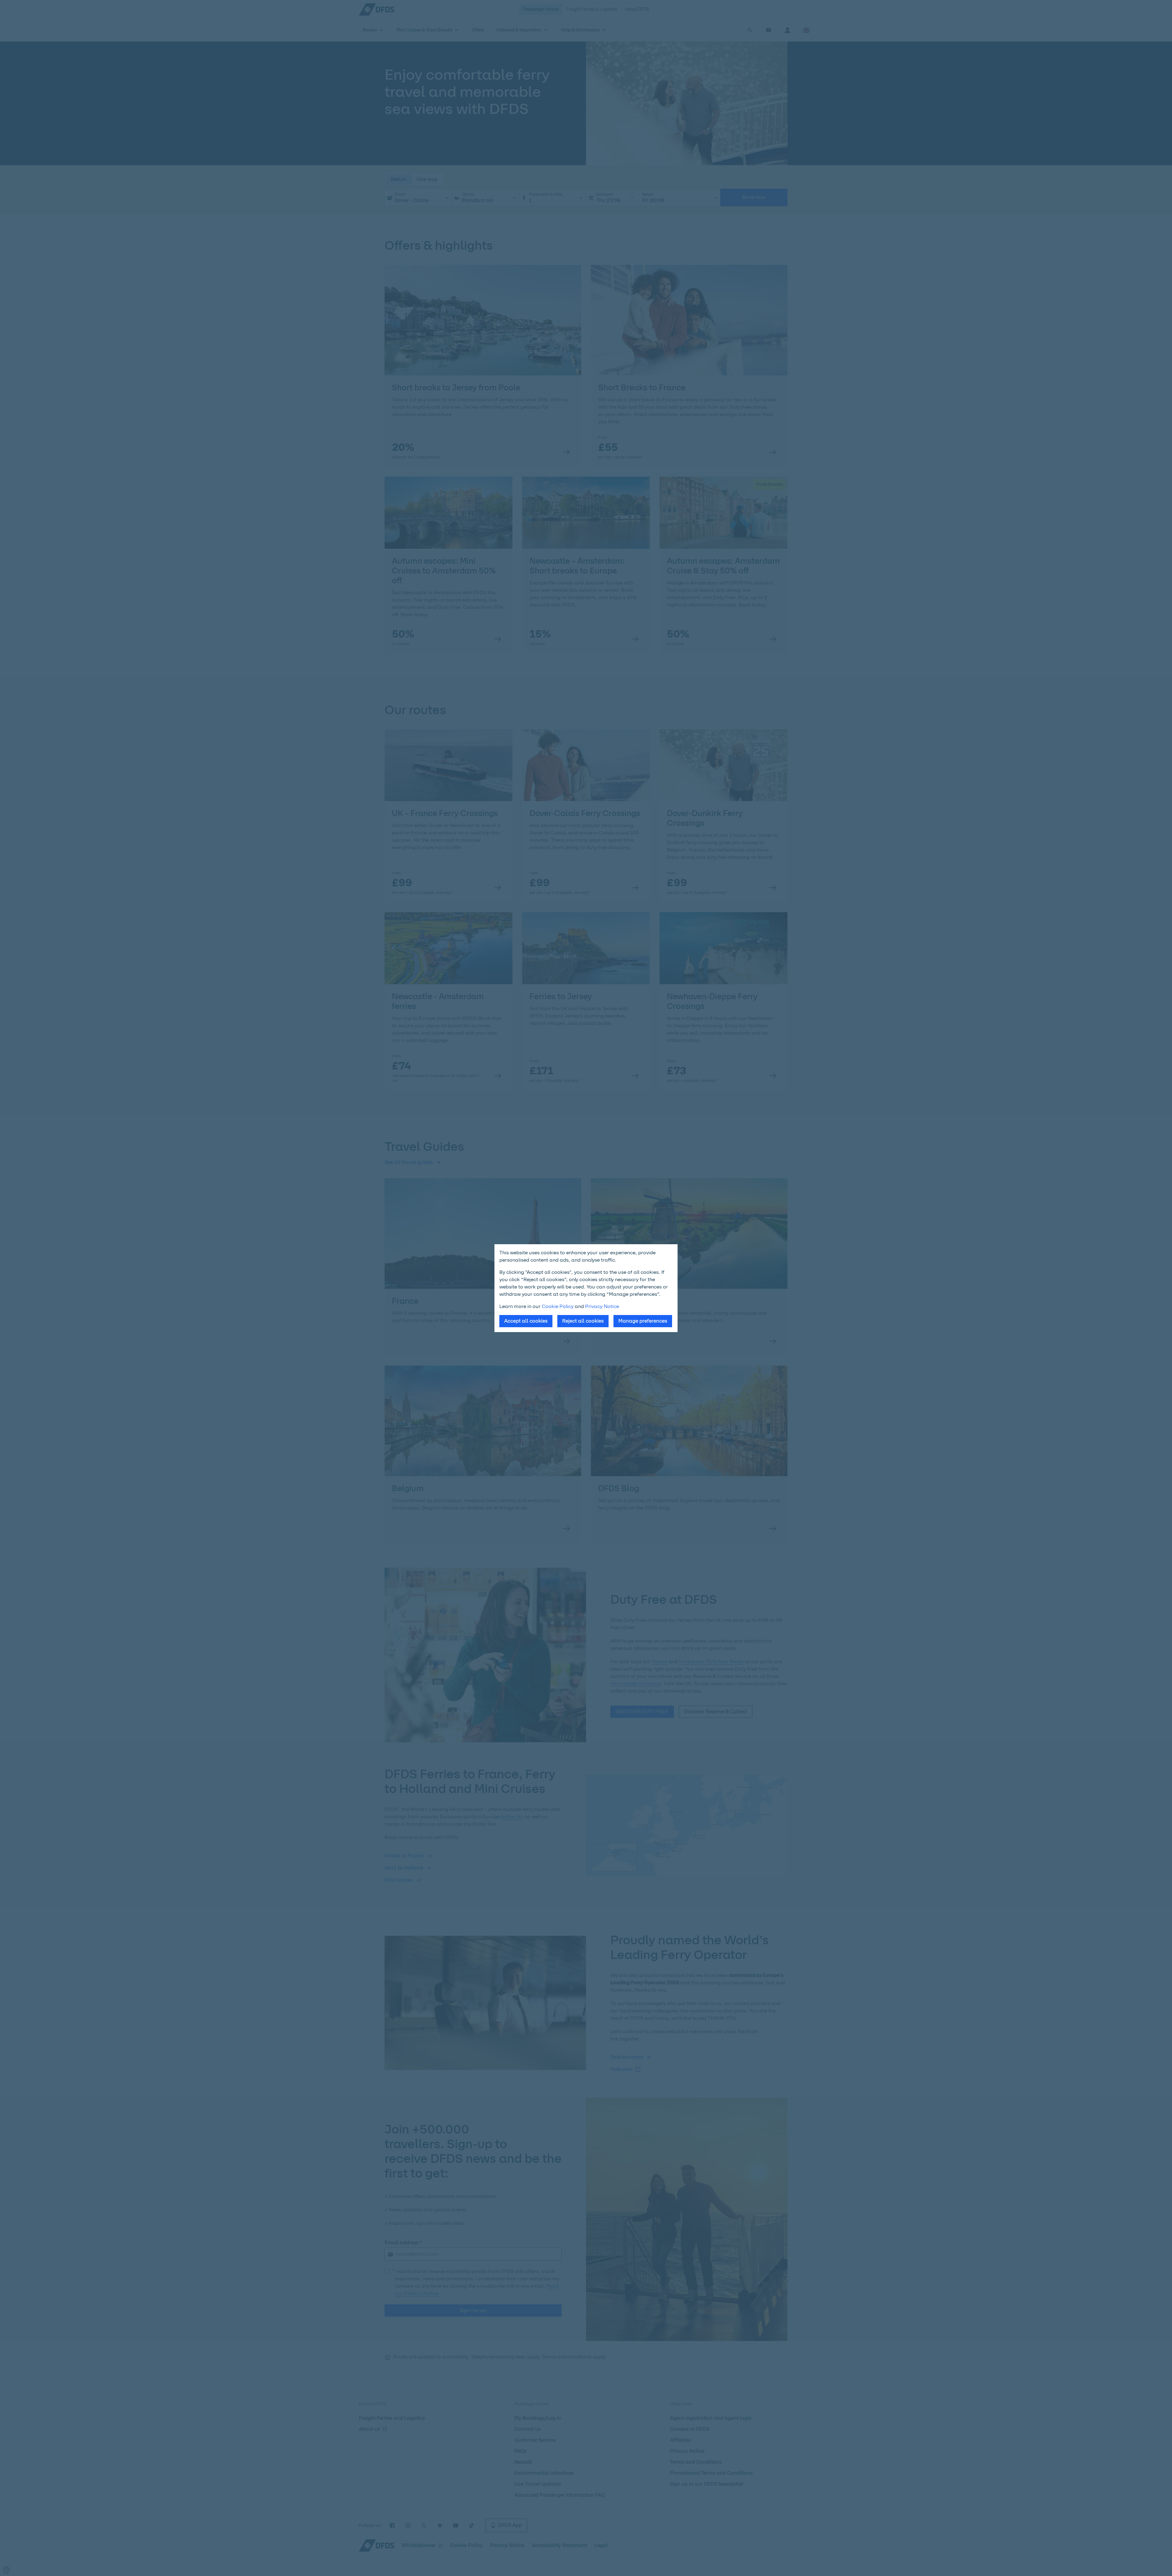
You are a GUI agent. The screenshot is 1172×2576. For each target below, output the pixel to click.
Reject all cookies (583, 1321)
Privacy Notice (602, 1306)
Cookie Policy (558, 1306)
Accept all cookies (526, 1321)
